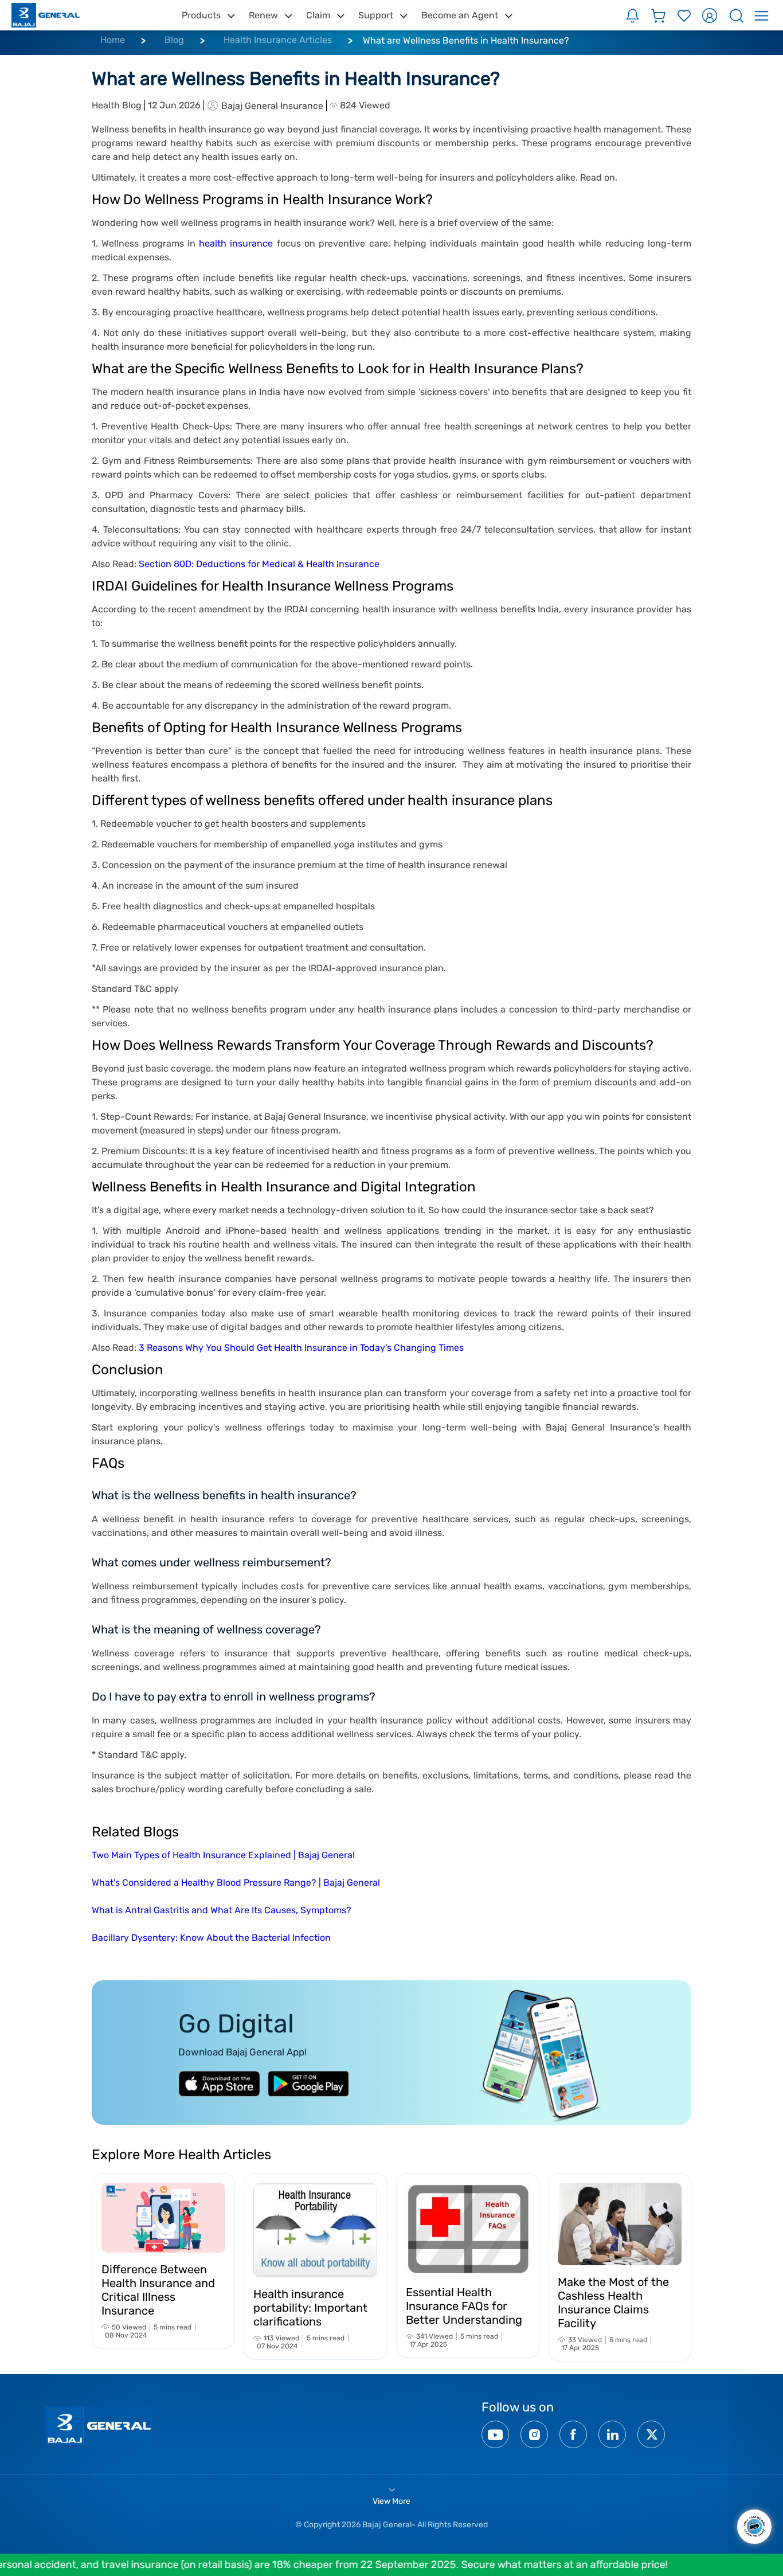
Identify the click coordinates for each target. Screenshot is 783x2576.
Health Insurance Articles (278, 40)
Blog (174, 40)
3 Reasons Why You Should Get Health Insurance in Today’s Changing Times (301, 1348)
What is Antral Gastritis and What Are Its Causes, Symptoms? (222, 1910)
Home (113, 40)
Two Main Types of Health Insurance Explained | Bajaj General (223, 1855)
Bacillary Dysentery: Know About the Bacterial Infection (211, 1938)
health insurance (236, 243)
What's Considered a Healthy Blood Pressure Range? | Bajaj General (236, 1883)
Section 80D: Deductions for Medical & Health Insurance (259, 564)
